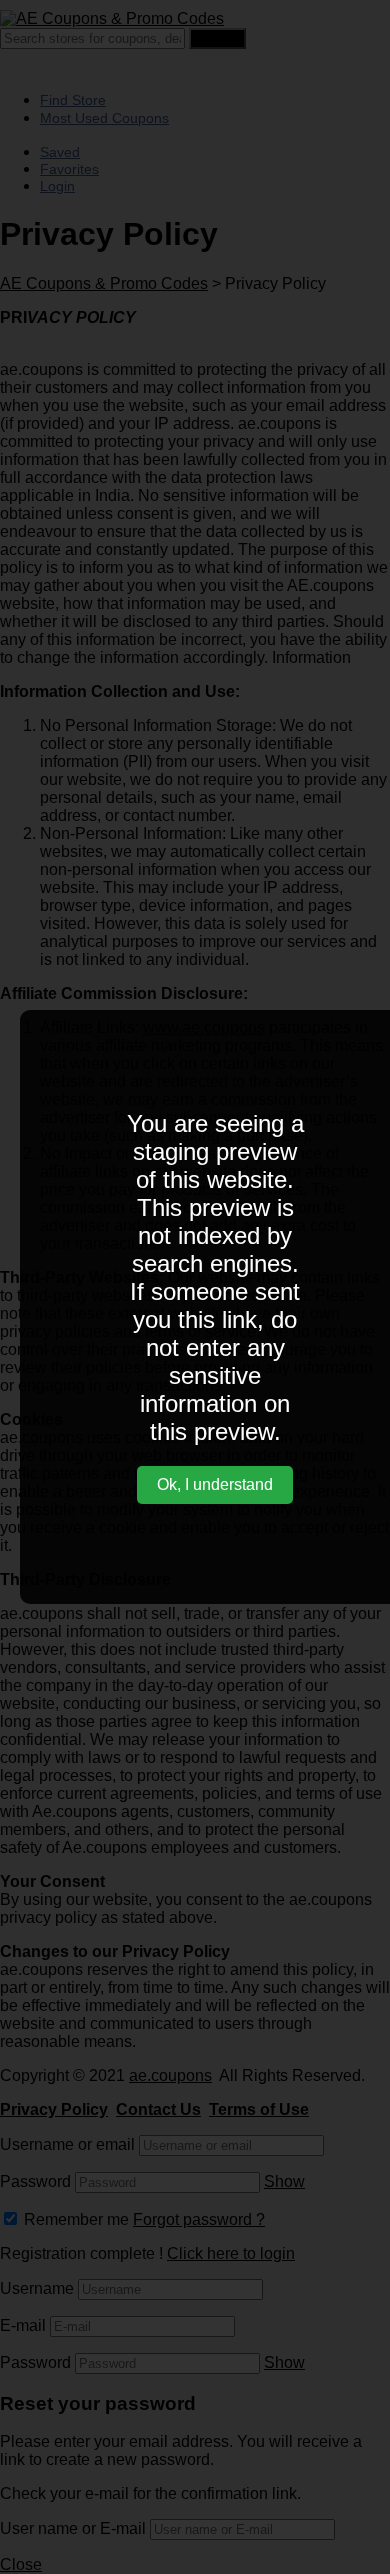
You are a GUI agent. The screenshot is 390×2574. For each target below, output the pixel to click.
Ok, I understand (215, 1484)
